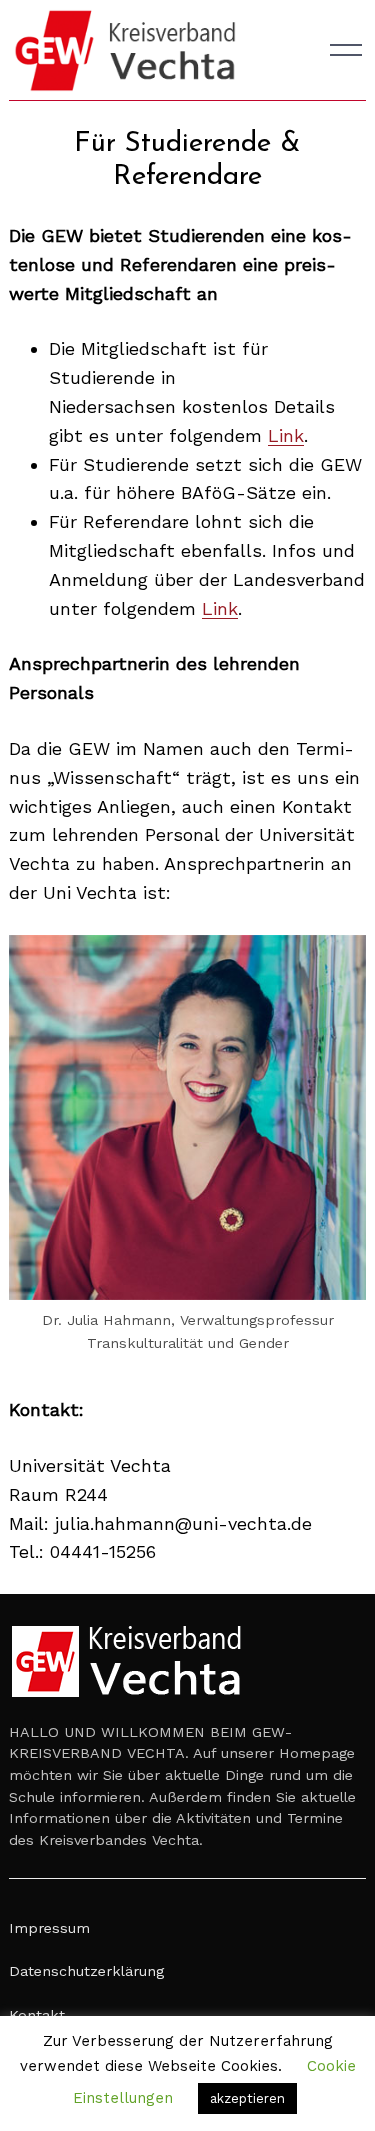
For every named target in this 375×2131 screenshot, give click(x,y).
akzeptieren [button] (247, 2098)
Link (286, 435)
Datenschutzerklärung (86, 1971)
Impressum (49, 1928)
